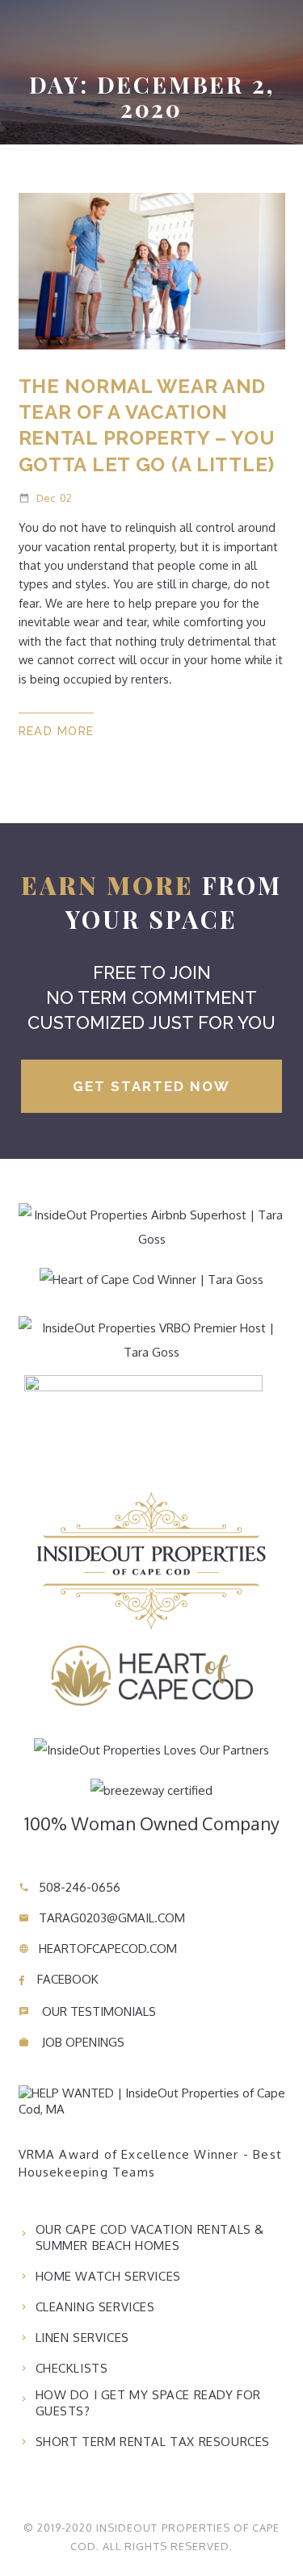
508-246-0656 (69, 1887)
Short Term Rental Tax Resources (153, 2442)
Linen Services (82, 2338)
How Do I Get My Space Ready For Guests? (149, 2403)
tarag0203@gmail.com (102, 1918)
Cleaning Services (95, 2307)
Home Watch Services (108, 2276)
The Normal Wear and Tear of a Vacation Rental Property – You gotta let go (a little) (147, 425)
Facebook (66, 1979)
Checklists (72, 2368)
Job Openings (72, 2042)
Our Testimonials (87, 2011)
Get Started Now (151, 1086)
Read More (57, 731)
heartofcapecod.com (98, 1949)
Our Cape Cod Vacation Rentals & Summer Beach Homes (150, 2237)
